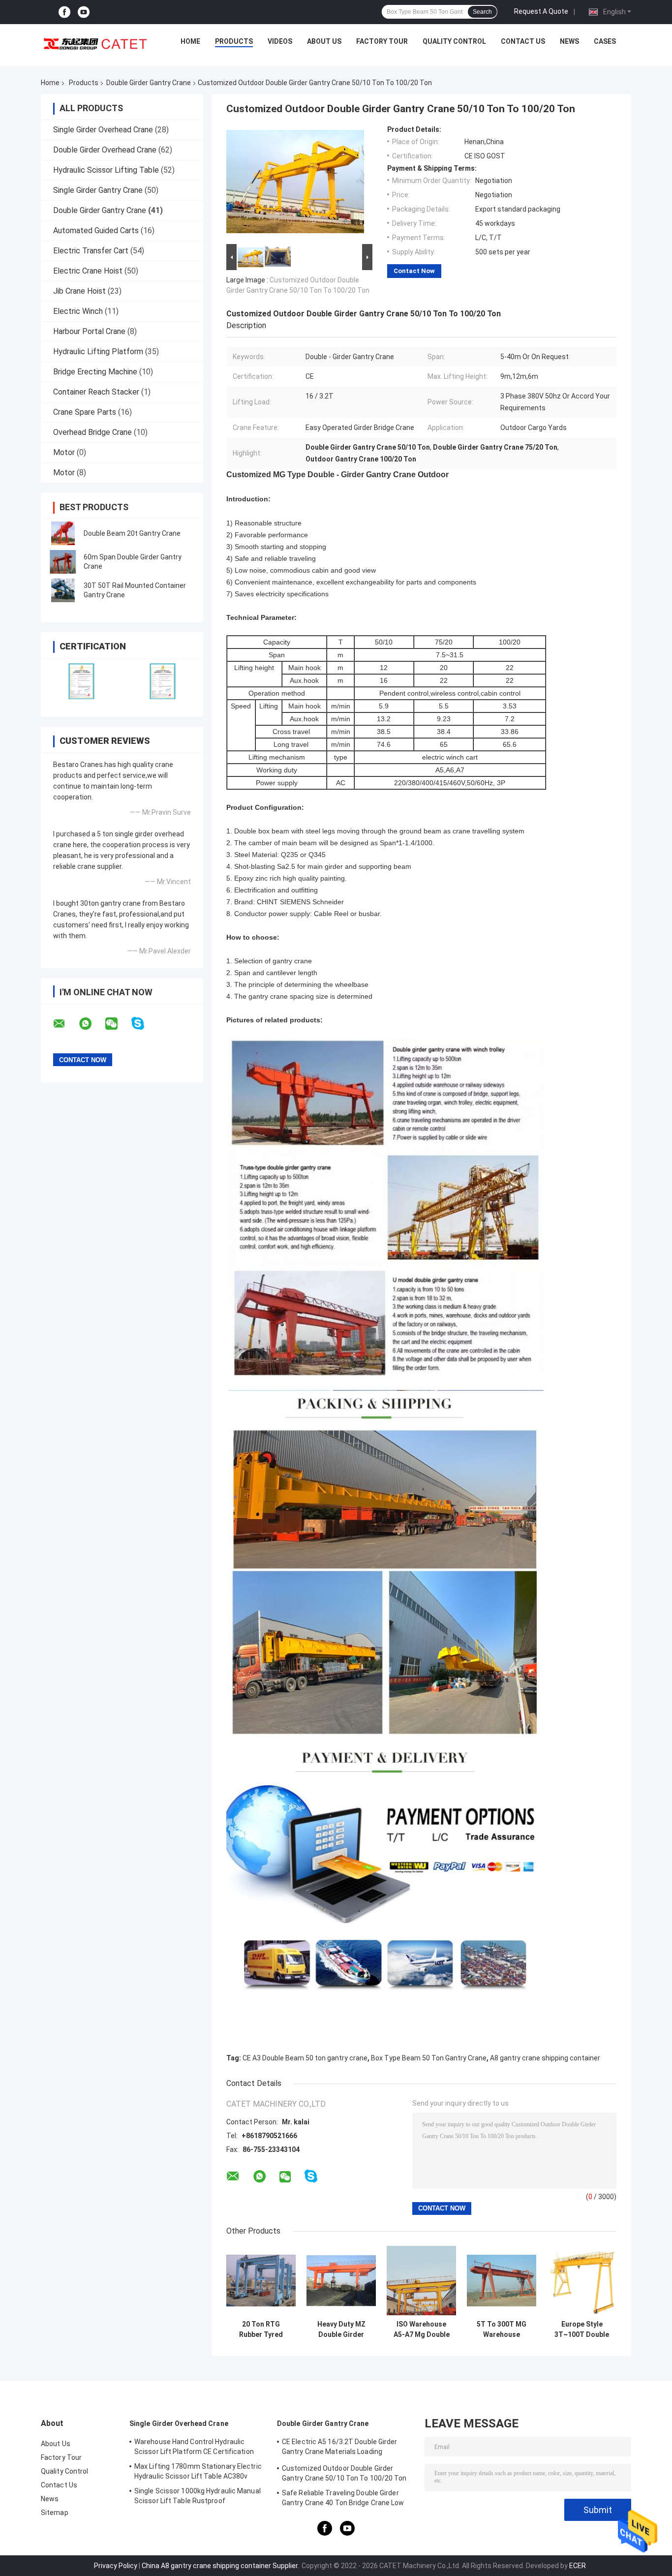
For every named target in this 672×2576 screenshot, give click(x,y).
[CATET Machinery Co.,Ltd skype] (144, 1024)
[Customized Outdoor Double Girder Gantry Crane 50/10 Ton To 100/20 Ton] (295, 184)
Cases (605, 41)
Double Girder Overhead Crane (105, 150)
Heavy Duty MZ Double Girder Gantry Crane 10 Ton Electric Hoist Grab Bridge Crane (341, 2330)
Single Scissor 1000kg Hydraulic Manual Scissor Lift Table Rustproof (198, 2496)
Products (234, 41)
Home (190, 41)
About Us (324, 41)
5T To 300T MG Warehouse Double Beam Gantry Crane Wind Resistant (502, 2330)
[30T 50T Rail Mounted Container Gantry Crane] (63, 590)
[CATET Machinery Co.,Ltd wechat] (118, 1024)
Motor (64, 452)
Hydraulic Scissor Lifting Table (106, 170)
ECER (578, 2566)
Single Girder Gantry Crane (98, 190)
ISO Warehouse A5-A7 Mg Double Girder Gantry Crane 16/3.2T (422, 2330)
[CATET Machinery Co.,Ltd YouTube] (84, 12)
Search (482, 12)
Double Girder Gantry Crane (149, 83)
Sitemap (55, 2513)
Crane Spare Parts (85, 412)
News (569, 41)
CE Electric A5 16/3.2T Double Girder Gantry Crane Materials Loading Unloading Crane (340, 2448)
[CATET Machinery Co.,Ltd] (95, 44)
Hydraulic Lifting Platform (98, 352)
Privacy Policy (116, 2566)
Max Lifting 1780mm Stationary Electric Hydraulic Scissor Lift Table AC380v (198, 2471)
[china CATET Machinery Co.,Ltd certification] (81, 681)
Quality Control (454, 41)
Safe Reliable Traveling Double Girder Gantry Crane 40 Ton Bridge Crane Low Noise (343, 2499)
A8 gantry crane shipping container (545, 2058)
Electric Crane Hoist (88, 271)
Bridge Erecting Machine (95, 372)
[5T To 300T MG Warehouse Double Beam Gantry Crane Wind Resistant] (502, 2281)
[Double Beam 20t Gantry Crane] (63, 533)
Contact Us (523, 41)
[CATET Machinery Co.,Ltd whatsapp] (92, 1024)
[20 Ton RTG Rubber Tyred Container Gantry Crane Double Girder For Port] (261, 2281)
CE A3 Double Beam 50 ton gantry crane (305, 2058)
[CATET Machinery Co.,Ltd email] (65, 1024)
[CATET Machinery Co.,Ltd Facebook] (64, 12)
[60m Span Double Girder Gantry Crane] (63, 562)
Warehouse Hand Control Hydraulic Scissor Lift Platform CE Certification (194, 2447)
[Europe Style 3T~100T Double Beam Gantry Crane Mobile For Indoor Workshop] (582, 2281)
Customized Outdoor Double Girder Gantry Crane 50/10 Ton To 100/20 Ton (344, 2473)
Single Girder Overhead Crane (103, 130)
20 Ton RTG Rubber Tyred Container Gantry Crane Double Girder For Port (261, 2330)
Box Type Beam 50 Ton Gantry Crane (429, 2058)
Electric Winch (78, 311)
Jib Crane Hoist (79, 291)
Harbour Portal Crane (89, 331)
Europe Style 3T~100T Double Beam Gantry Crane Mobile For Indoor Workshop (582, 2330)
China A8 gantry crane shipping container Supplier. (221, 2566)
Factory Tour (382, 41)
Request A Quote (541, 11)
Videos (280, 41)
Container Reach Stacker (96, 392)
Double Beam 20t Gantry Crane (132, 533)
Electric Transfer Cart (91, 251)
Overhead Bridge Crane (92, 432)
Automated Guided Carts (96, 230)
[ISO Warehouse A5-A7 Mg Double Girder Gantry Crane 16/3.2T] (421, 2281)
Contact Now (414, 271)
